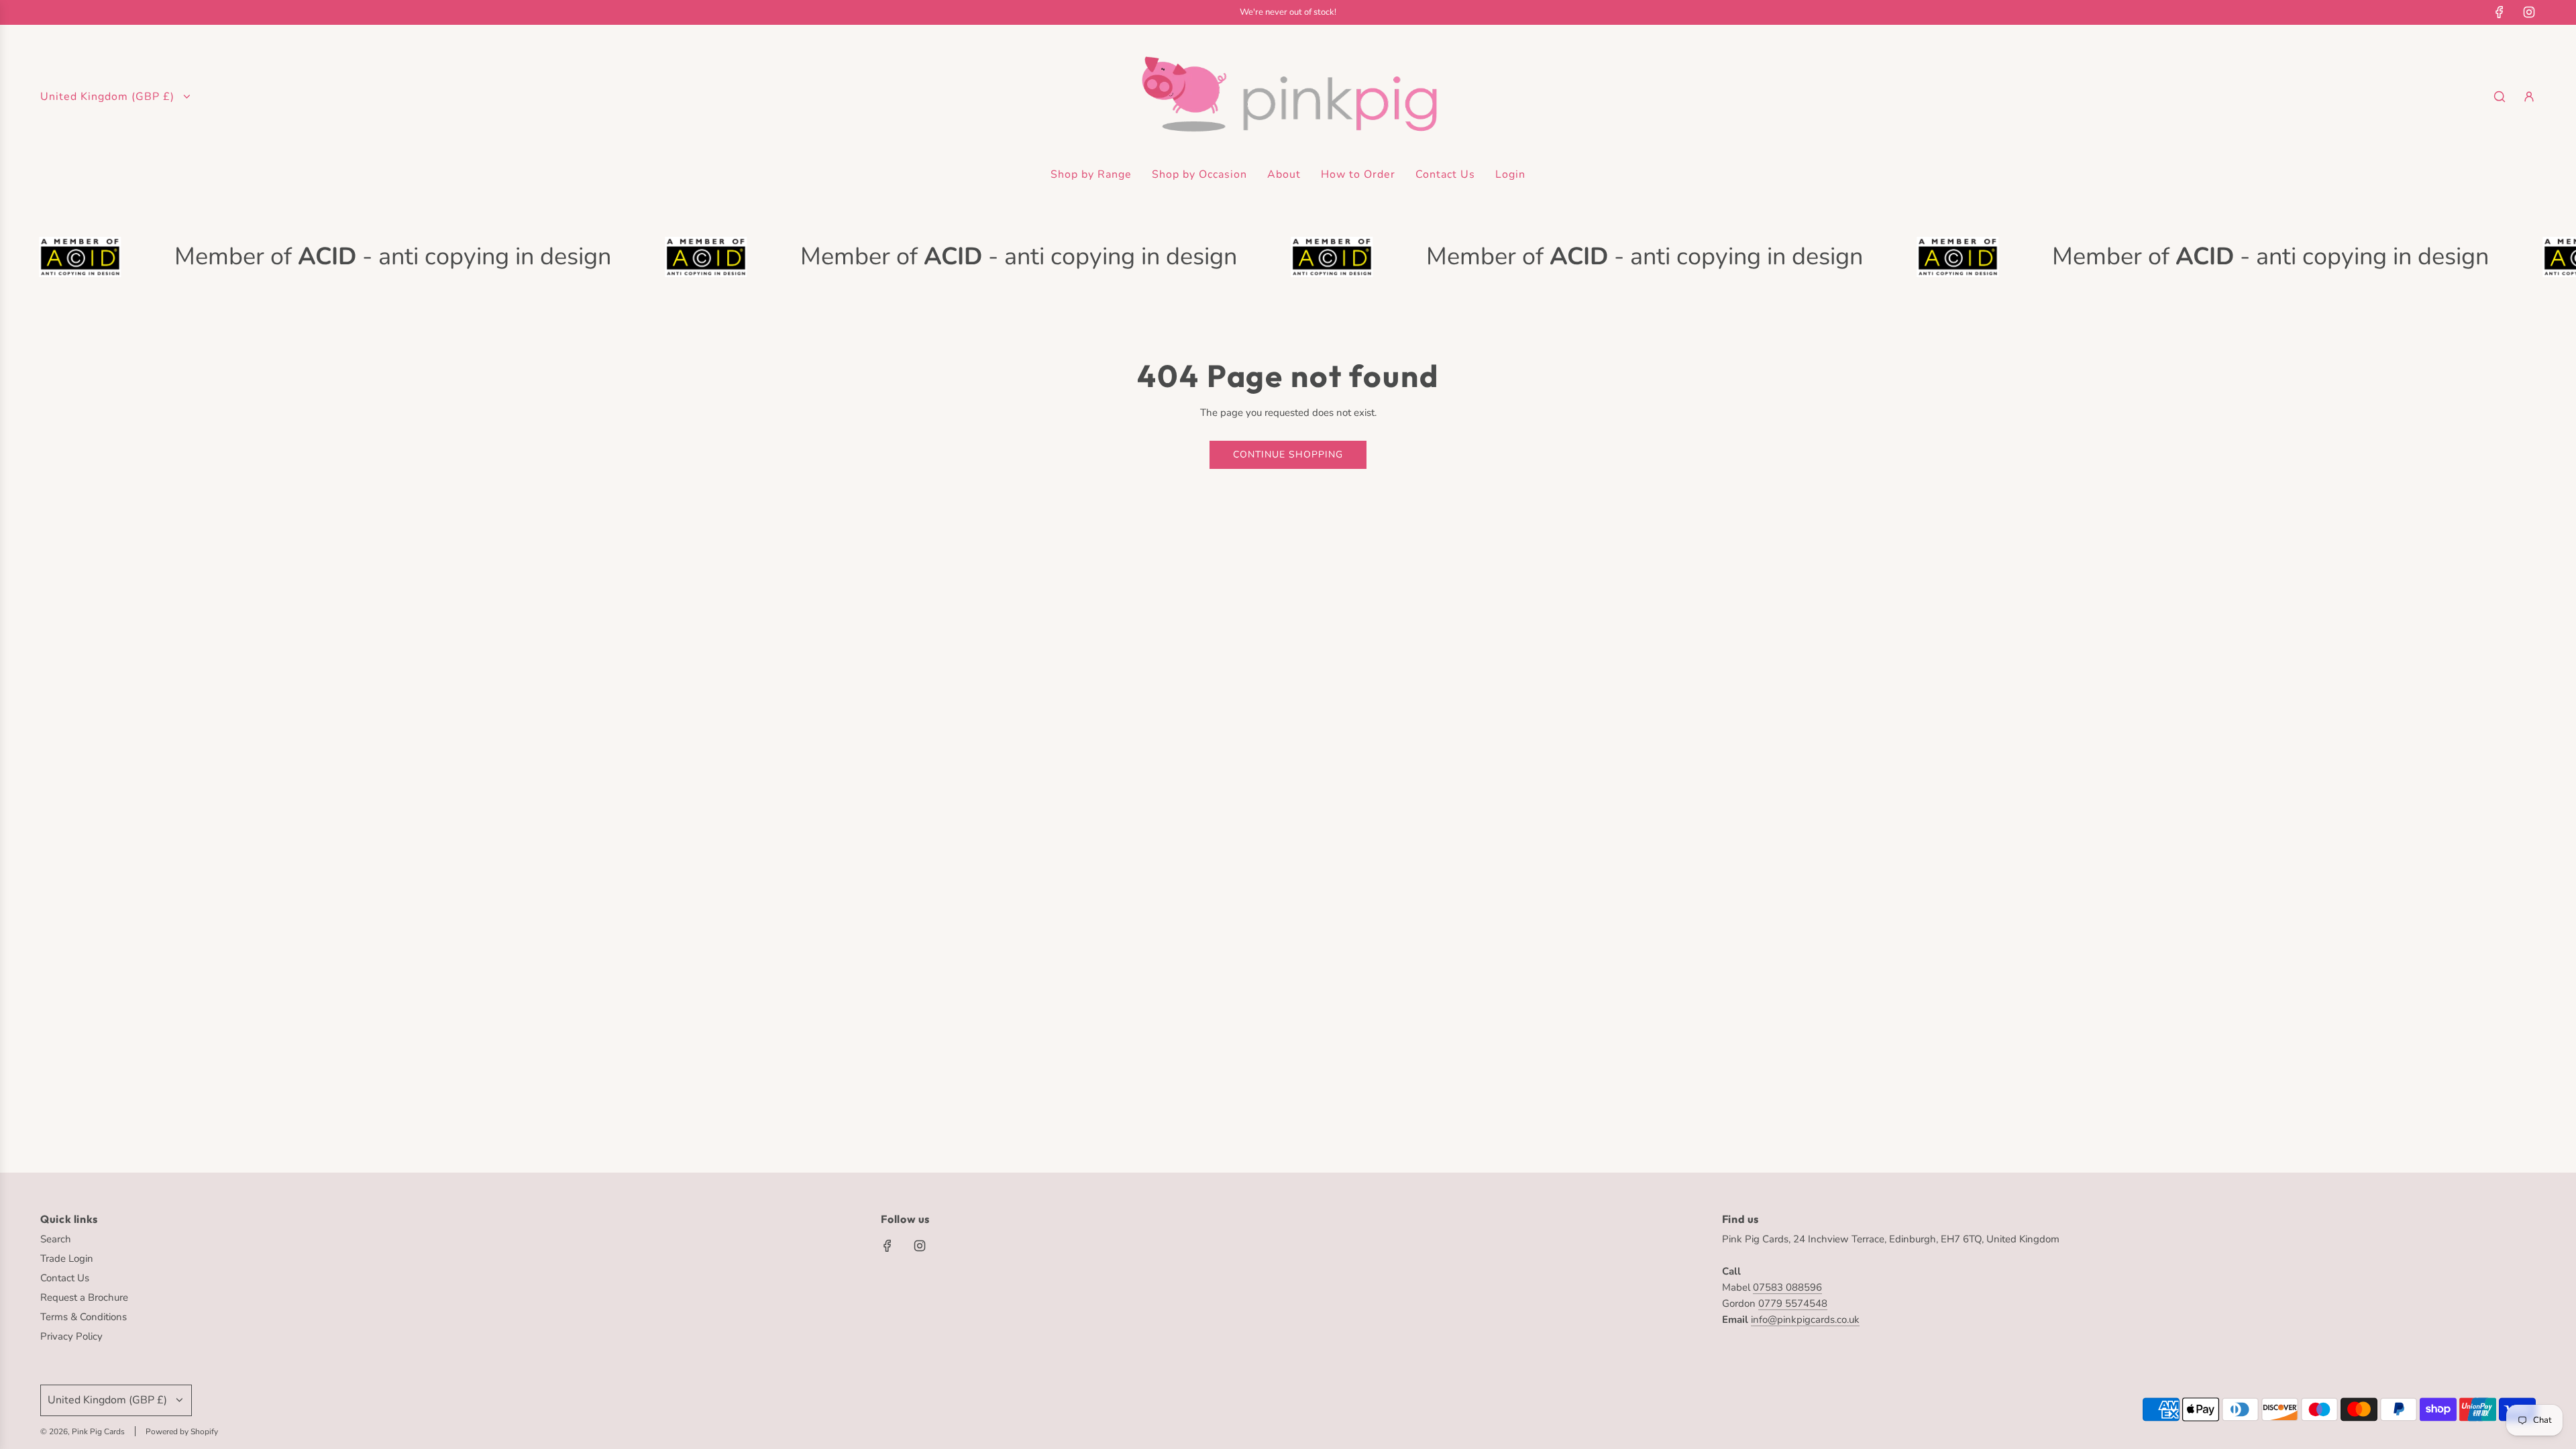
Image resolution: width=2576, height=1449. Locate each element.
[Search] (2500, 97)
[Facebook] (2500, 12)
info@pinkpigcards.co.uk (1805, 1320)
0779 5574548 (1793, 1303)
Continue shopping (1288, 454)
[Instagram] (2529, 12)
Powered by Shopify (182, 1432)
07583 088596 (1787, 1287)
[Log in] (2529, 97)
